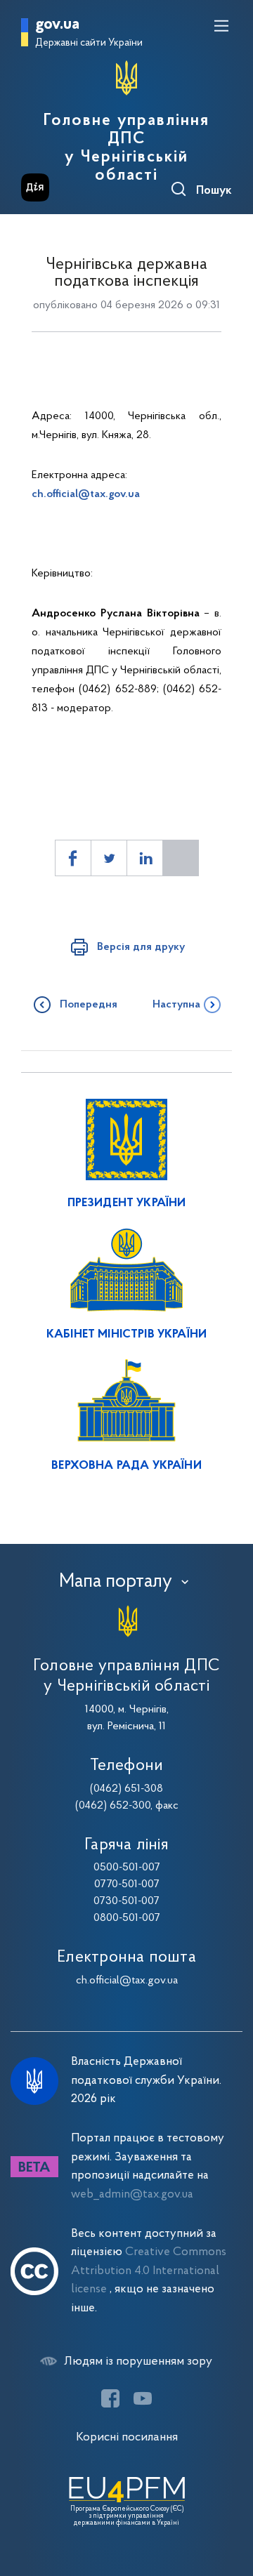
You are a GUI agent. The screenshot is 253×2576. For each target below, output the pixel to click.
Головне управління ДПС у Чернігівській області (126, 148)
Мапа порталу (116, 1582)
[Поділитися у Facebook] (73, 858)
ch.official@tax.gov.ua (86, 494)
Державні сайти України (89, 43)
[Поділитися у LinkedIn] (145, 858)
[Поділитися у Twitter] (109, 858)
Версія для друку (141, 947)
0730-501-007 (126, 1901)
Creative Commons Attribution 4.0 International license (149, 2271)
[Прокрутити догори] (228, 2499)
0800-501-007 (127, 1918)
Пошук (214, 191)
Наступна (176, 1005)
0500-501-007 (127, 1868)
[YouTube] (143, 2398)
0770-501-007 (127, 1884)
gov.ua (57, 25)
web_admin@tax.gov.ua (132, 2194)
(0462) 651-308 (126, 1789)
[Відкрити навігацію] (221, 26)
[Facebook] (110, 2398)
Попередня (89, 1005)
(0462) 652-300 (113, 1806)
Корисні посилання (127, 2437)
